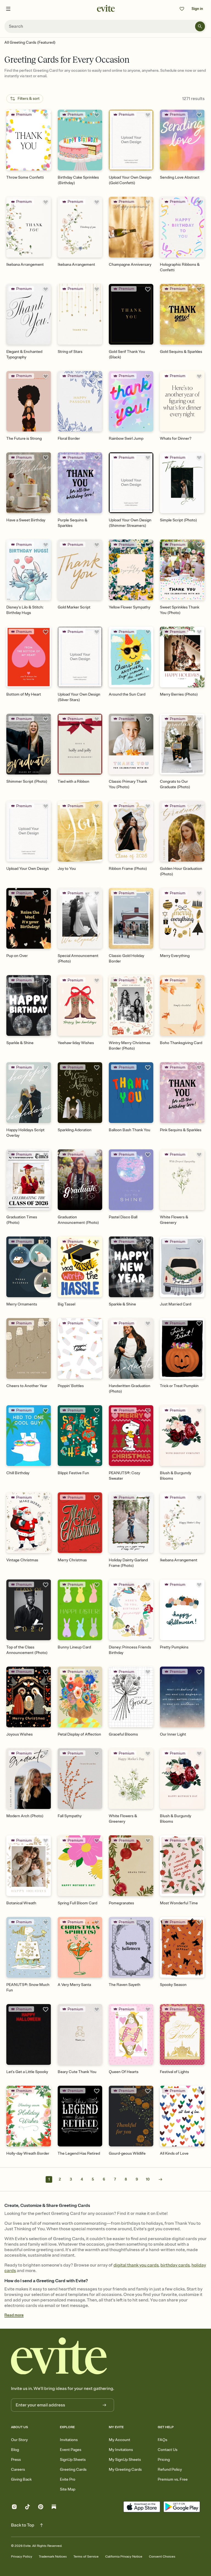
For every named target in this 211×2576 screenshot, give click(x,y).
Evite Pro (68, 2479)
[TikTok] (27, 2507)
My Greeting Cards (125, 2470)
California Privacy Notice (124, 2557)
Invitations (69, 2440)
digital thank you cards (136, 2265)
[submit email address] (104, 2405)
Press (16, 2460)
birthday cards (175, 2265)
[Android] (182, 2507)
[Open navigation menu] (8, 9)
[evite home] (59, 2356)
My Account (120, 2440)
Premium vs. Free (173, 2479)
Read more (14, 2315)
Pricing (164, 2460)
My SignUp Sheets (125, 2460)
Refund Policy (170, 2470)
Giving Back (21, 2479)
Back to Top (23, 2525)
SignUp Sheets (73, 2460)
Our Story (19, 2440)
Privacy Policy (22, 2557)
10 (148, 2179)
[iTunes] (142, 2507)
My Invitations (121, 2450)
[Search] (200, 26)
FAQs (163, 2440)
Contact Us (168, 2450)
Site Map (68, 2489)
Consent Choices (162, 2557)
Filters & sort (29, 99)
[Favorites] (182, 9)
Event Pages (71, 2450)
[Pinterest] (41, 2507)
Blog (15, 2450)
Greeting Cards (73, 2470)
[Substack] (54, 2507)
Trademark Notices (53, 2557)
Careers (18, 2470)
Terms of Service (86, 2557)
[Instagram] (14, 2507)
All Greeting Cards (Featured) (30, 42)
